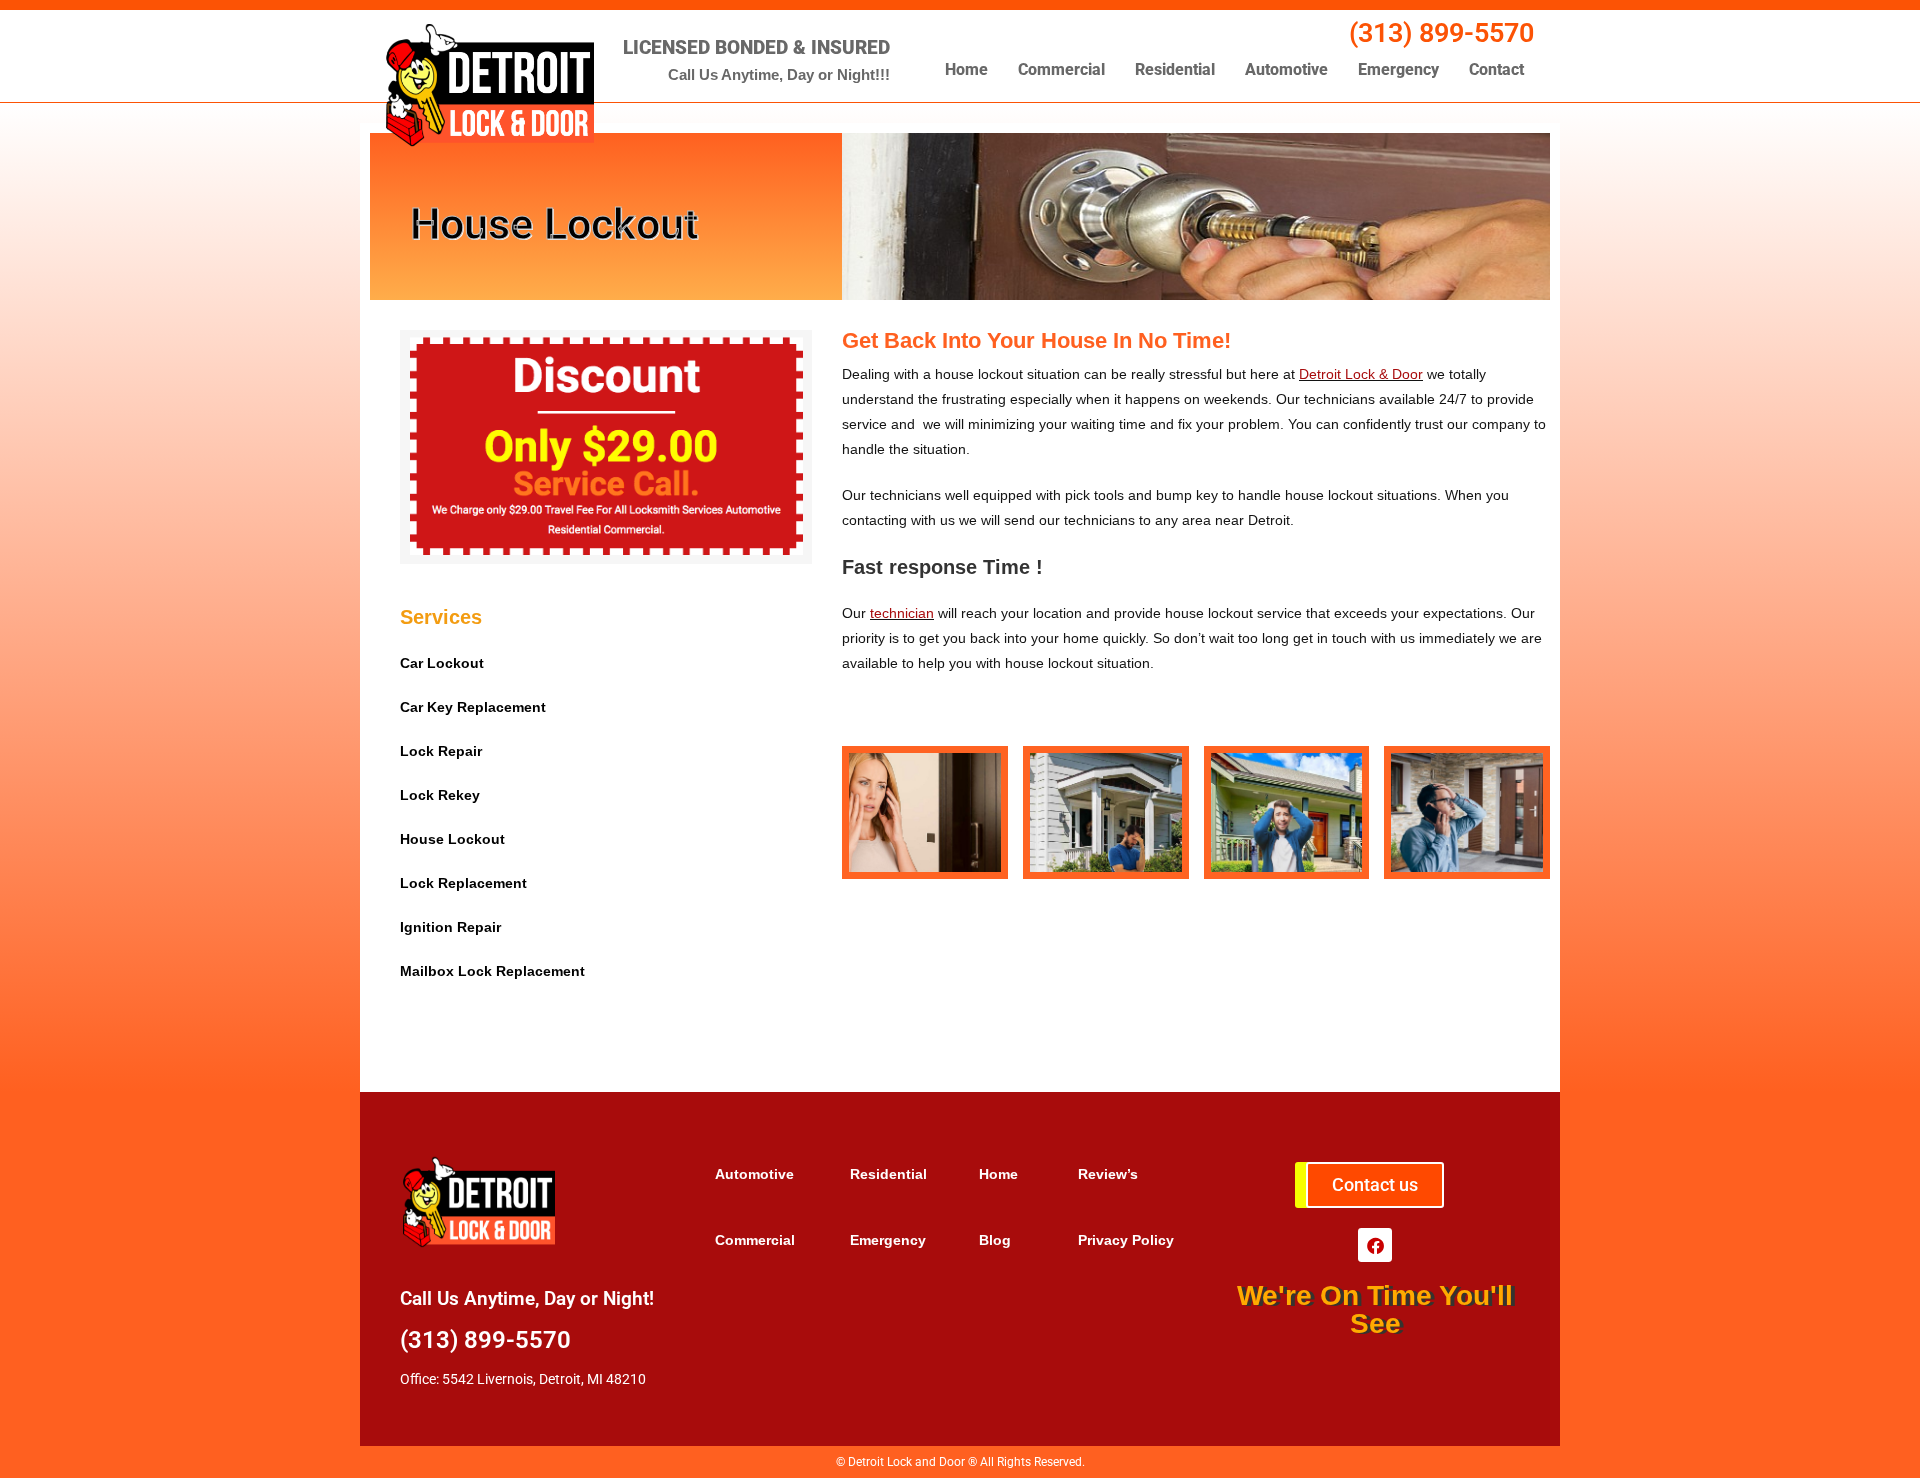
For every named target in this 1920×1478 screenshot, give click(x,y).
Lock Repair (441, 751)
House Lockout (452, 839)
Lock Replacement (463, 883)
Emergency (1398, 69)
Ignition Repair (450, 927)
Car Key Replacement (473, 707)
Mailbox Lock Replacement (492, 971)
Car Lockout (442, 663)
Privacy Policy (1126, 1240)
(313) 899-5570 (1441, 33)
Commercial (1061, 69)
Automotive (1286, 69)
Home (966, 69)
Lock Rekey (440, 795)
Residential (1175, 69)
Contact (1496, 69)
